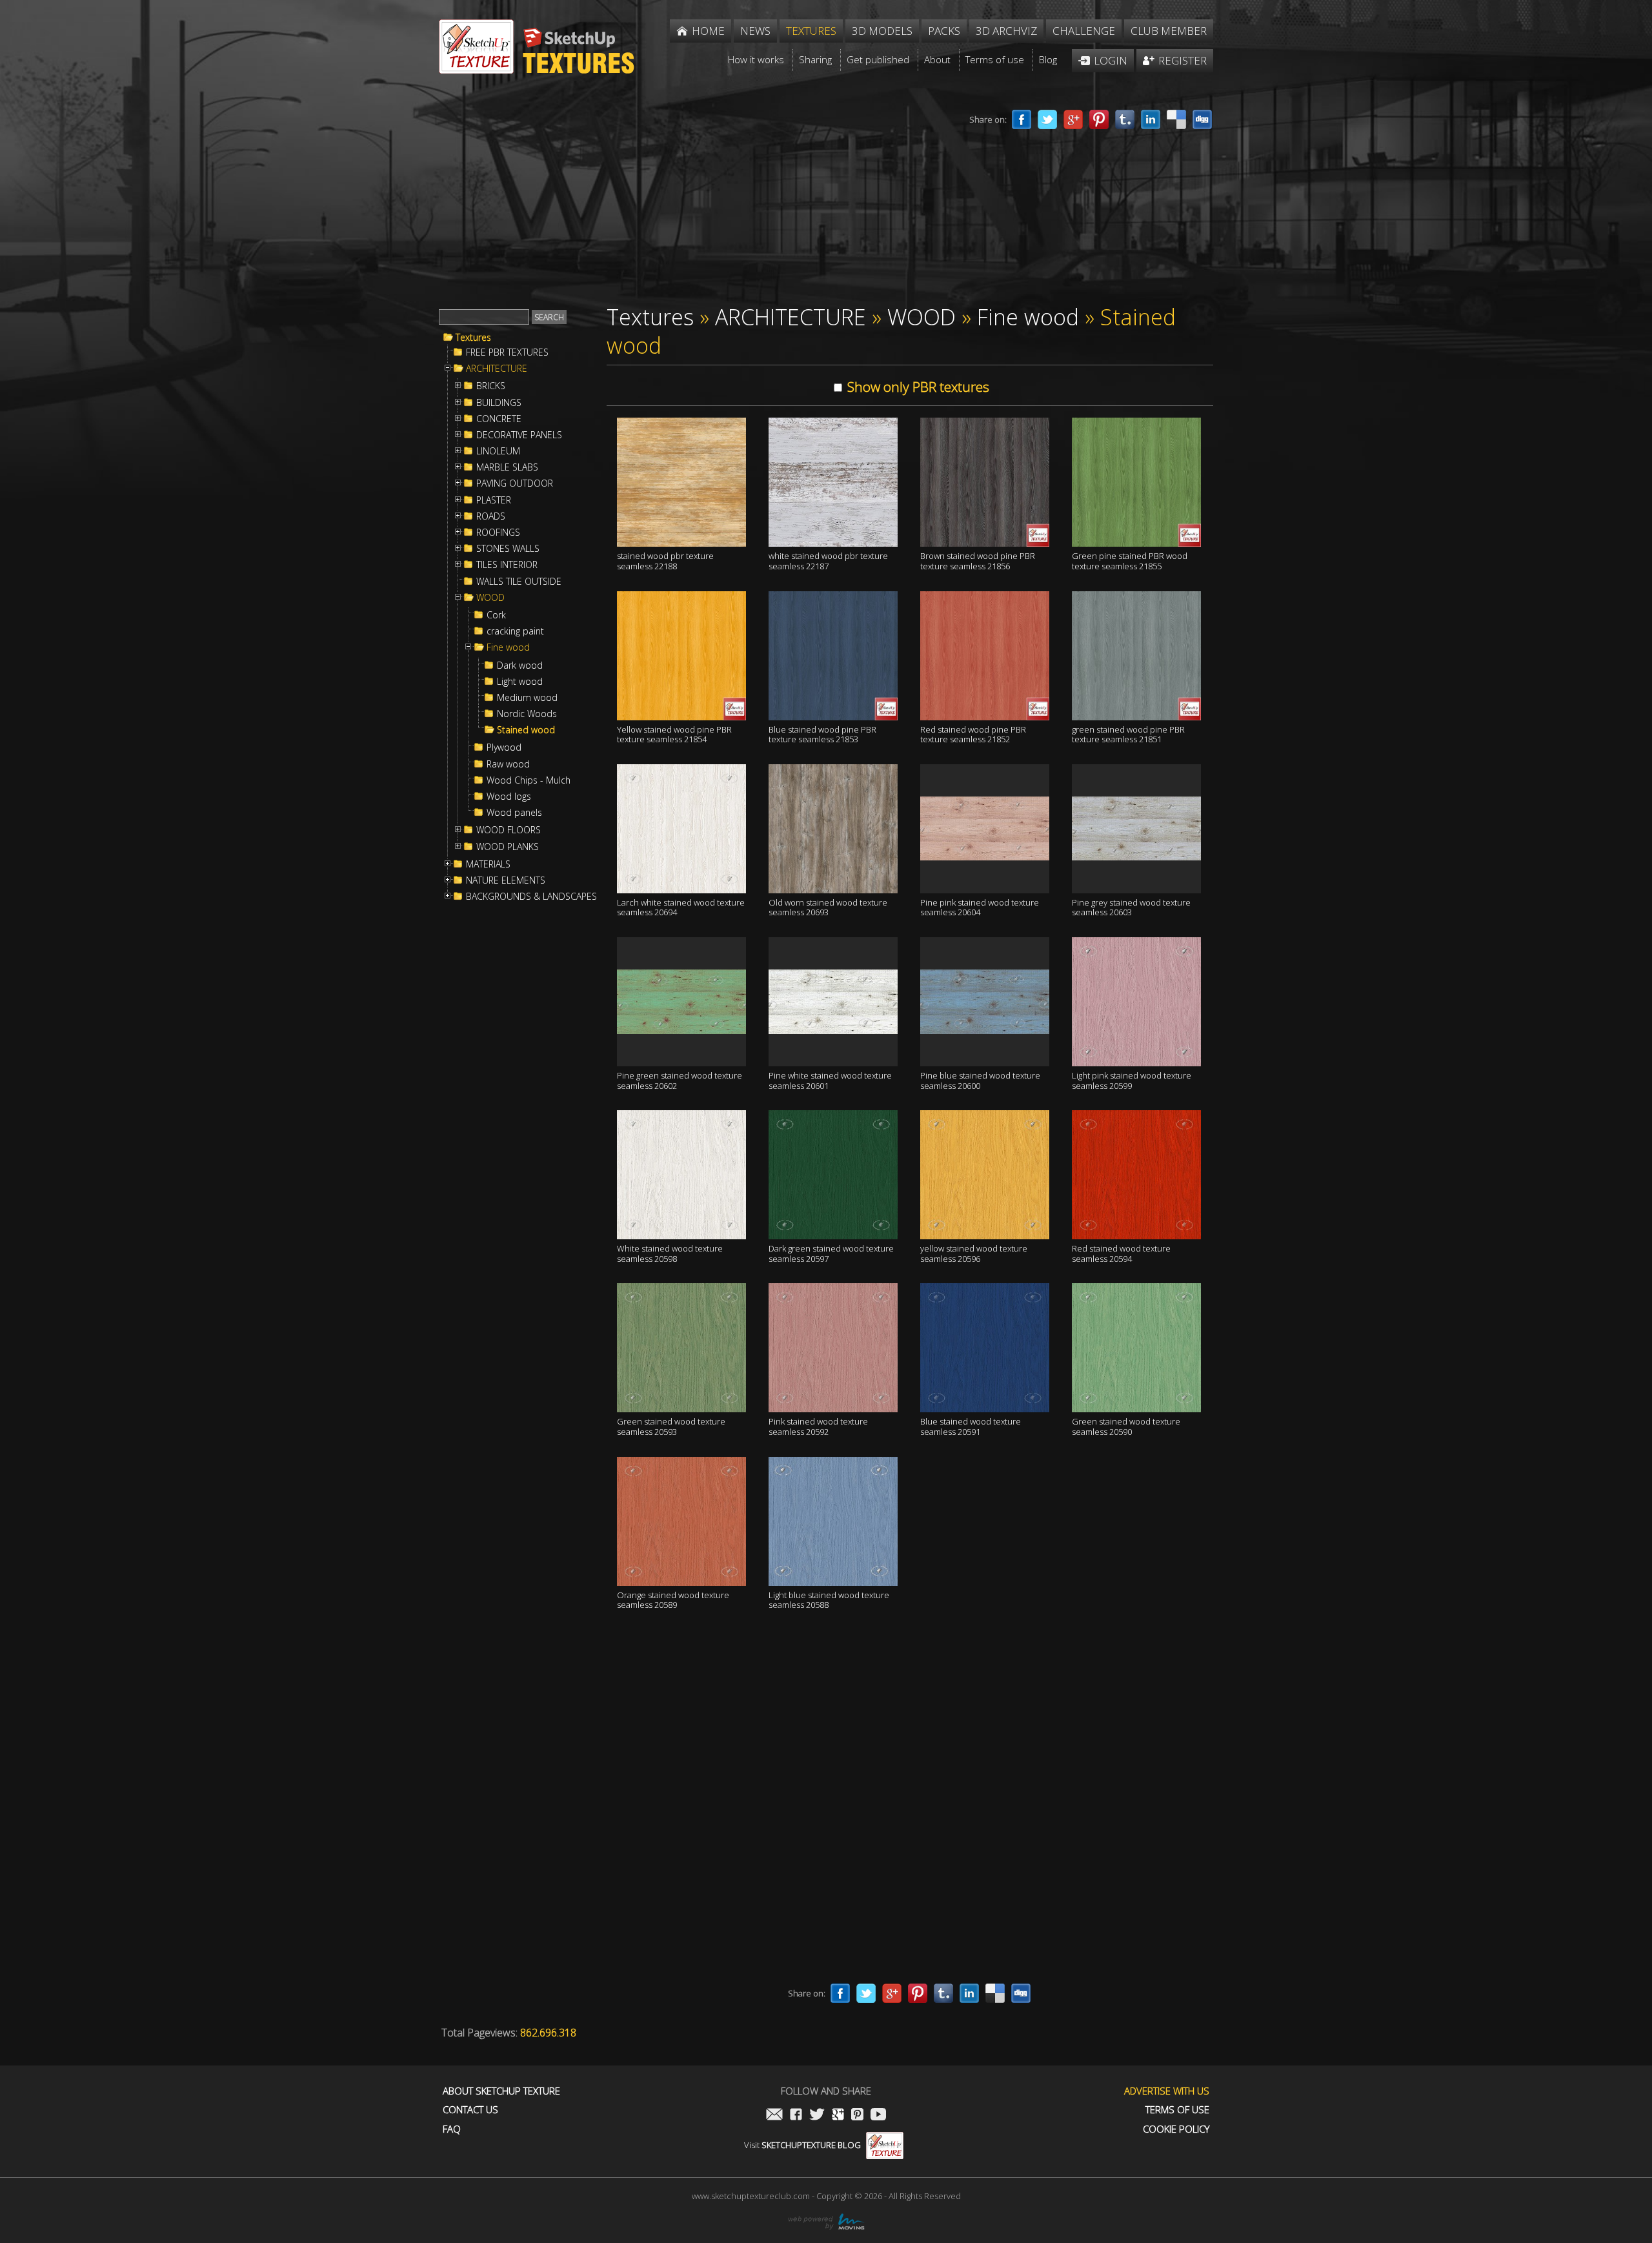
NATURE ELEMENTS (506, 880)
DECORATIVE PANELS (519, 435)
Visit (802, 2145)
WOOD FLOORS (509, 830)
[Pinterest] (1099, 119)
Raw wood (508, 764)
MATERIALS (488, 864)
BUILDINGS (499, 403)
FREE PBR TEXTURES (507, 352)
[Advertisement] (678, 199)
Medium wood (527, 698)
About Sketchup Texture (501, 2091)
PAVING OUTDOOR (515, 483)
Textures (473, 338)
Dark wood (520, 665)
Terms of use (1177, 2110)
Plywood (504, 747)
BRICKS (491, 386)
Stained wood (526, 730)
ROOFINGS (498, 533)
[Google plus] (1073, 119)
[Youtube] (878, 2116)
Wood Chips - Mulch (529, 780)
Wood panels (514, 813)
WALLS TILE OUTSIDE (519, 582)
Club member (1169, 31)
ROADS (491, 516)
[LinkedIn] (1151, 119)
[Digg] (1202, 119)
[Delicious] (1176, 119)
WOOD (490, 598)
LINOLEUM (498, 451)
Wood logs (509, 797)
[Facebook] (1022, 119)
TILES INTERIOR (507, 565)
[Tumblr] (1125, 119)
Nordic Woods (527, 714)
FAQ (452, 2129)
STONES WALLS (508, 549)
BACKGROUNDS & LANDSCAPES (531, 897)
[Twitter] (1047, 119)
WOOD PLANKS (508, 847)
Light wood (520, 682)
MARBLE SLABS (507, 467)
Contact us (470, 2110)
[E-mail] (774, 2116)
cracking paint (515, 631)
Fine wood (508, 647)
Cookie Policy (1176, 2129)
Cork (496, 615)
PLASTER (494, 500)
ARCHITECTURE (497, 369)
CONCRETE (499, 419)
